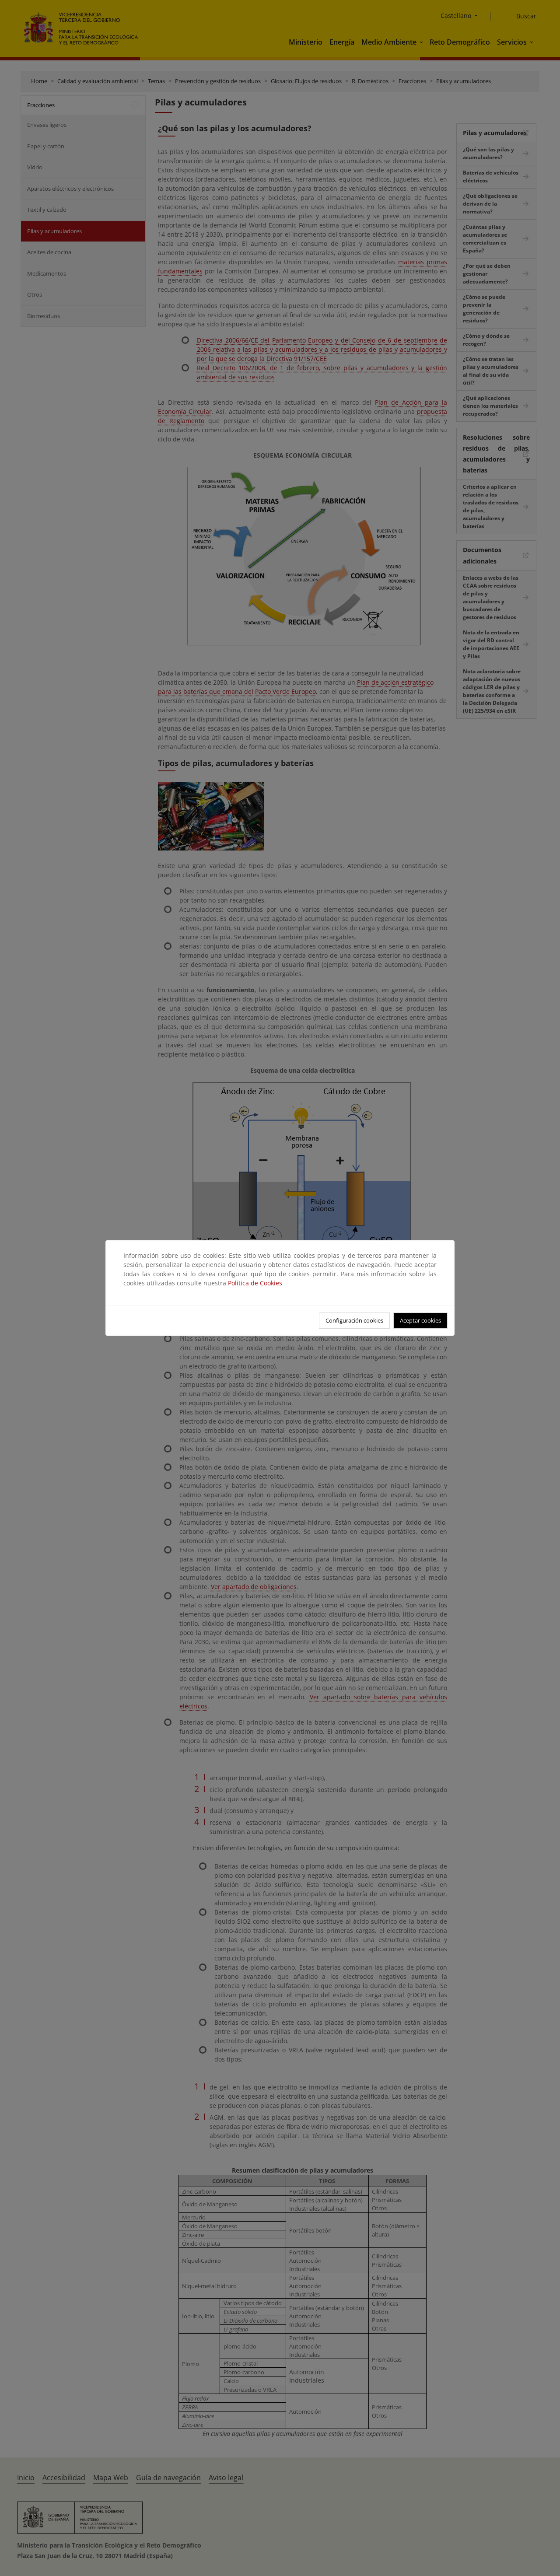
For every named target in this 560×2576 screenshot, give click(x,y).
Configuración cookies (354, 1320)
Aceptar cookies (420, 1320)
